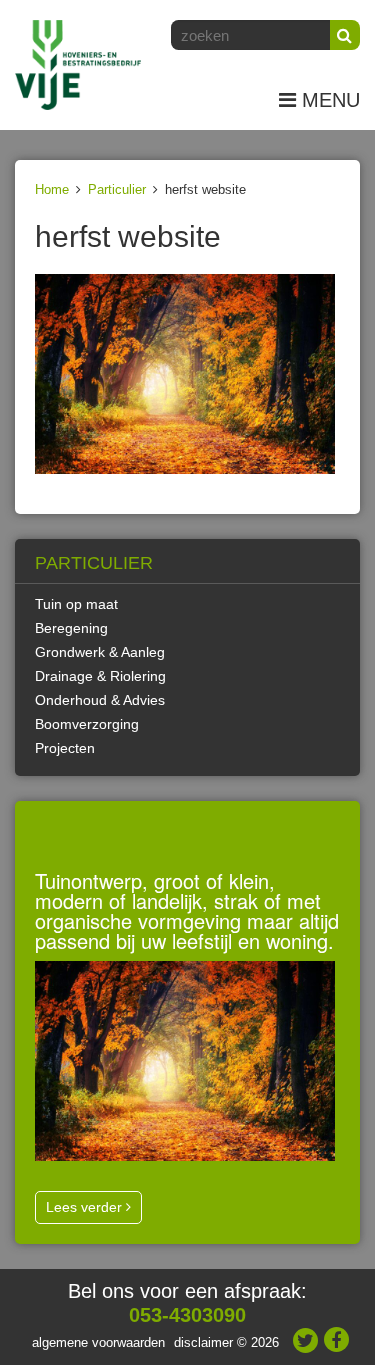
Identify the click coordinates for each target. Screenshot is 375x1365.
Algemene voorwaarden (98, 1342)
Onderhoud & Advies (100, 700)
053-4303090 (187, 1315)
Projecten (65, 748)
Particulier (117, 189)
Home (52, 189)
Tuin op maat (76, 604)
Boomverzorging (87, 724)
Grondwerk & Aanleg (100, 652)
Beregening (71, 628)
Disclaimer (203, 1342)
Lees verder (86, 1207)
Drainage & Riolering (100, 676)
